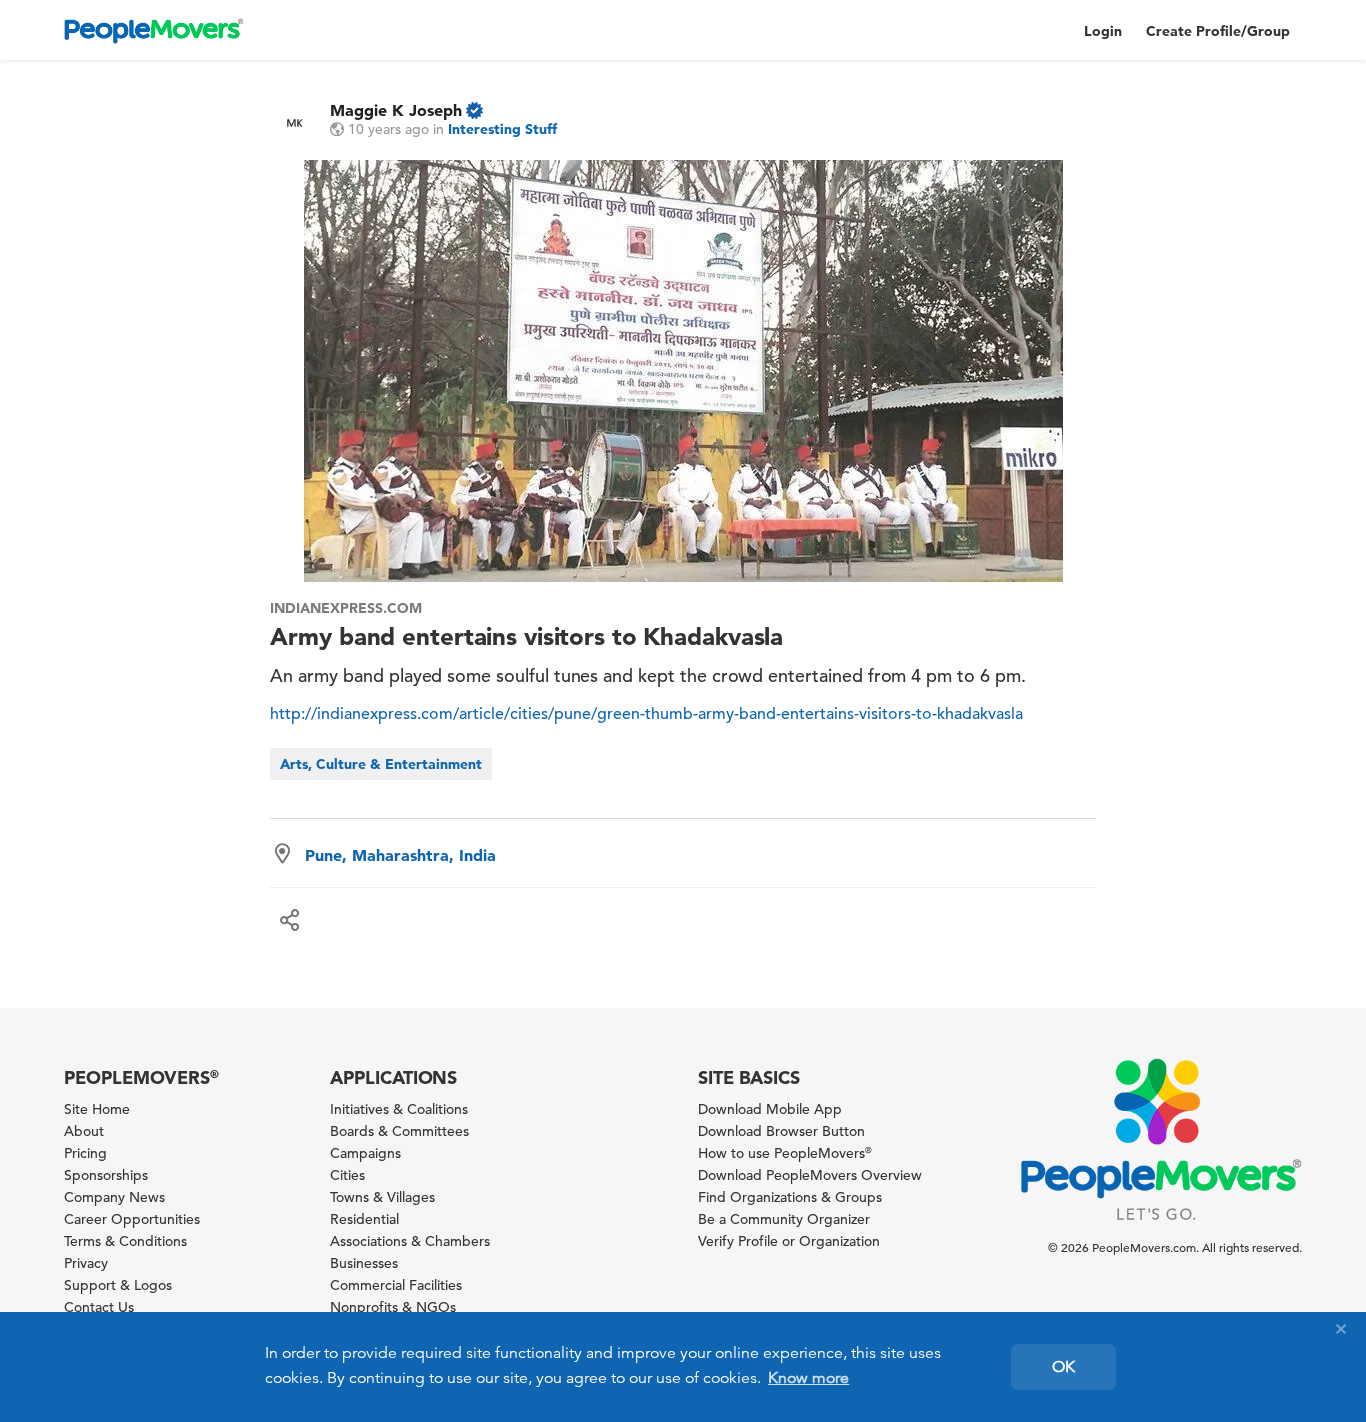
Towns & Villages (382, 1197)
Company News (114, 1197)
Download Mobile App (770, 1109)
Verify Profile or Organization (789, 1241)
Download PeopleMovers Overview (810, 1175)
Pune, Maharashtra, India (400, 855)
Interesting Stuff (502, 129)
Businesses (364, 1263)
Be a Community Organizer (784, 1219)
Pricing (85, 1153)
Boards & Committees (399, 1131)
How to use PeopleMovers (785, 1153)
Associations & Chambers (410, 1241)
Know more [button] (808, 1378)
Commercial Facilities (396, 1285)
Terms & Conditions (125, 1241)
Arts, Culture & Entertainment (381, 764)
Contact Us (99, 1307)
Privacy (86, 1263)
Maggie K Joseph (396, 110)
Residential (364, 1219)
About (84, 1131)
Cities (347, 1175)
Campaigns (365, 1153)
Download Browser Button (781, 1131)
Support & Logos (118, 1285)
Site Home (97, 1109)
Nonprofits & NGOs (393, 1307)
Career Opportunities (132, 1219)
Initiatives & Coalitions (399, 1109)
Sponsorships (106, 1175)
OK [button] (1063, 1367)
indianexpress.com (345, 608)
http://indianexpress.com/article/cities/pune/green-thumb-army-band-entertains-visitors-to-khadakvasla (646, 714)
